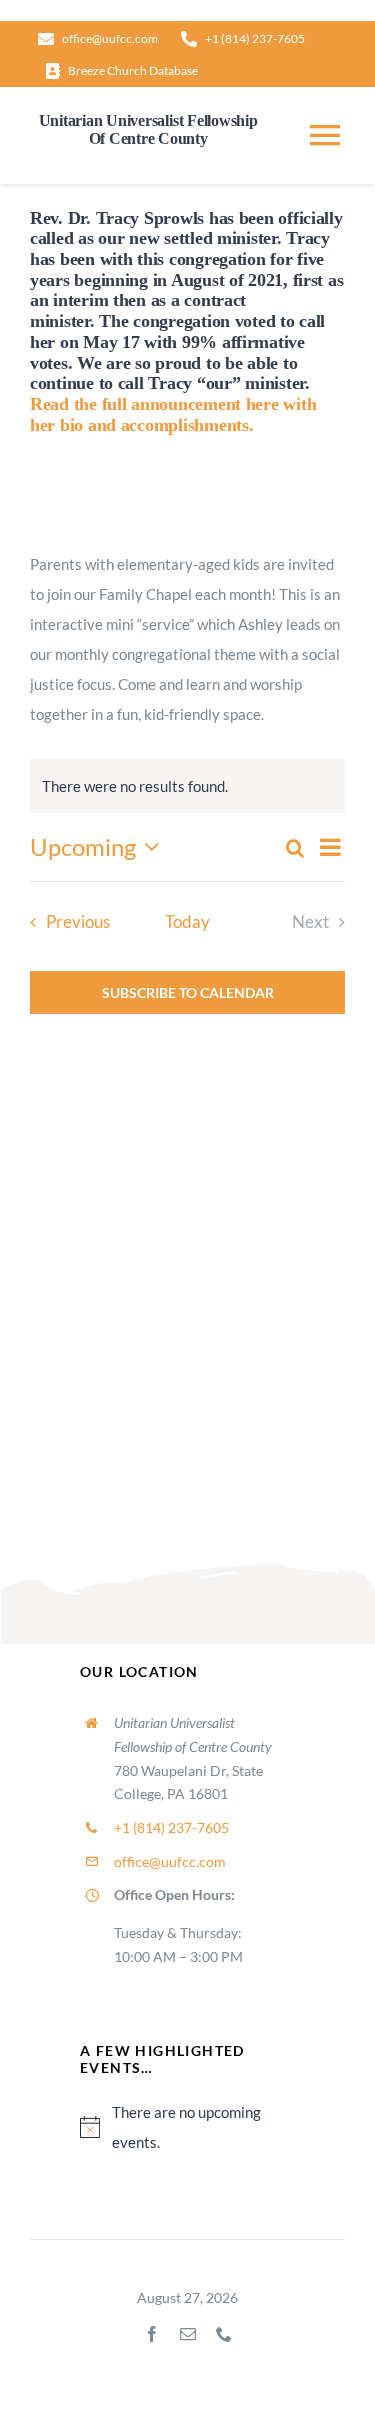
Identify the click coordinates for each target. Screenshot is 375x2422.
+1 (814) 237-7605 (171, 1827)
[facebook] (152, 2334)
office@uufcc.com (170, 1861)
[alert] (187, 2127)
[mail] (188, 2334)
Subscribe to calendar (188, 992)
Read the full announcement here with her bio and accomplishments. (173, 414)
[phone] (224, 2334)
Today (187, 922)
